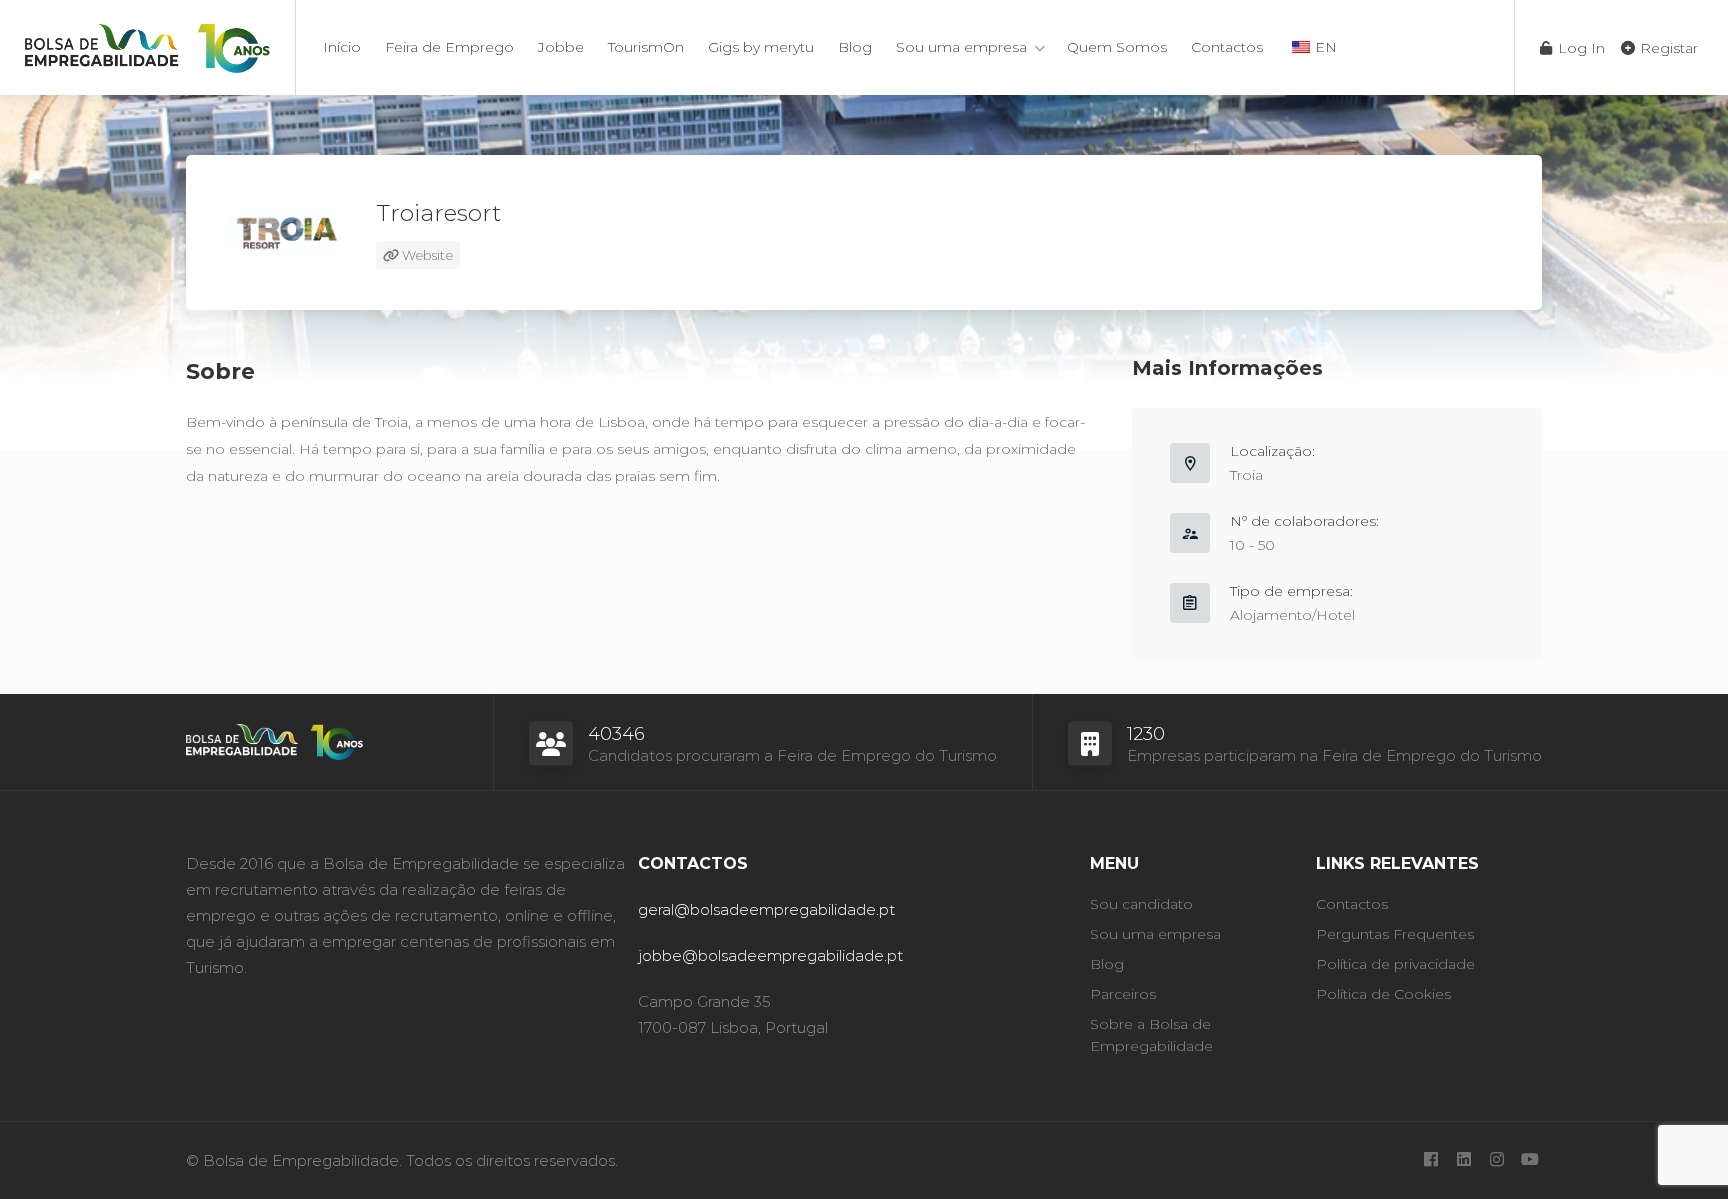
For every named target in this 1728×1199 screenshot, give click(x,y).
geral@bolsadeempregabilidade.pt (766, 909)
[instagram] (1496, 1160)
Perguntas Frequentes (1395, 934)
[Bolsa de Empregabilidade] (147, 44)
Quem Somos (1117, 47)
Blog (855, 47)
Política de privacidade (1395, 964)
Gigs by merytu (761, 47)
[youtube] (1529, 1160)
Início (342, 47)
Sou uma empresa (961, 47)
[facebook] (1430, 1160)
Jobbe (561, 47)
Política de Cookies (1383, 994)
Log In (1579, 48)
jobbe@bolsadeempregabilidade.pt (770, 955)
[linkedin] (1463, 1160)
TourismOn (646, 47)
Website (426, 255)
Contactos (1227, 47)
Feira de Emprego (449, 47)
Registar (1667, 48)
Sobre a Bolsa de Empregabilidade (1151, 1035)
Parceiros (1123, 994)
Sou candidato (1141, 904)
